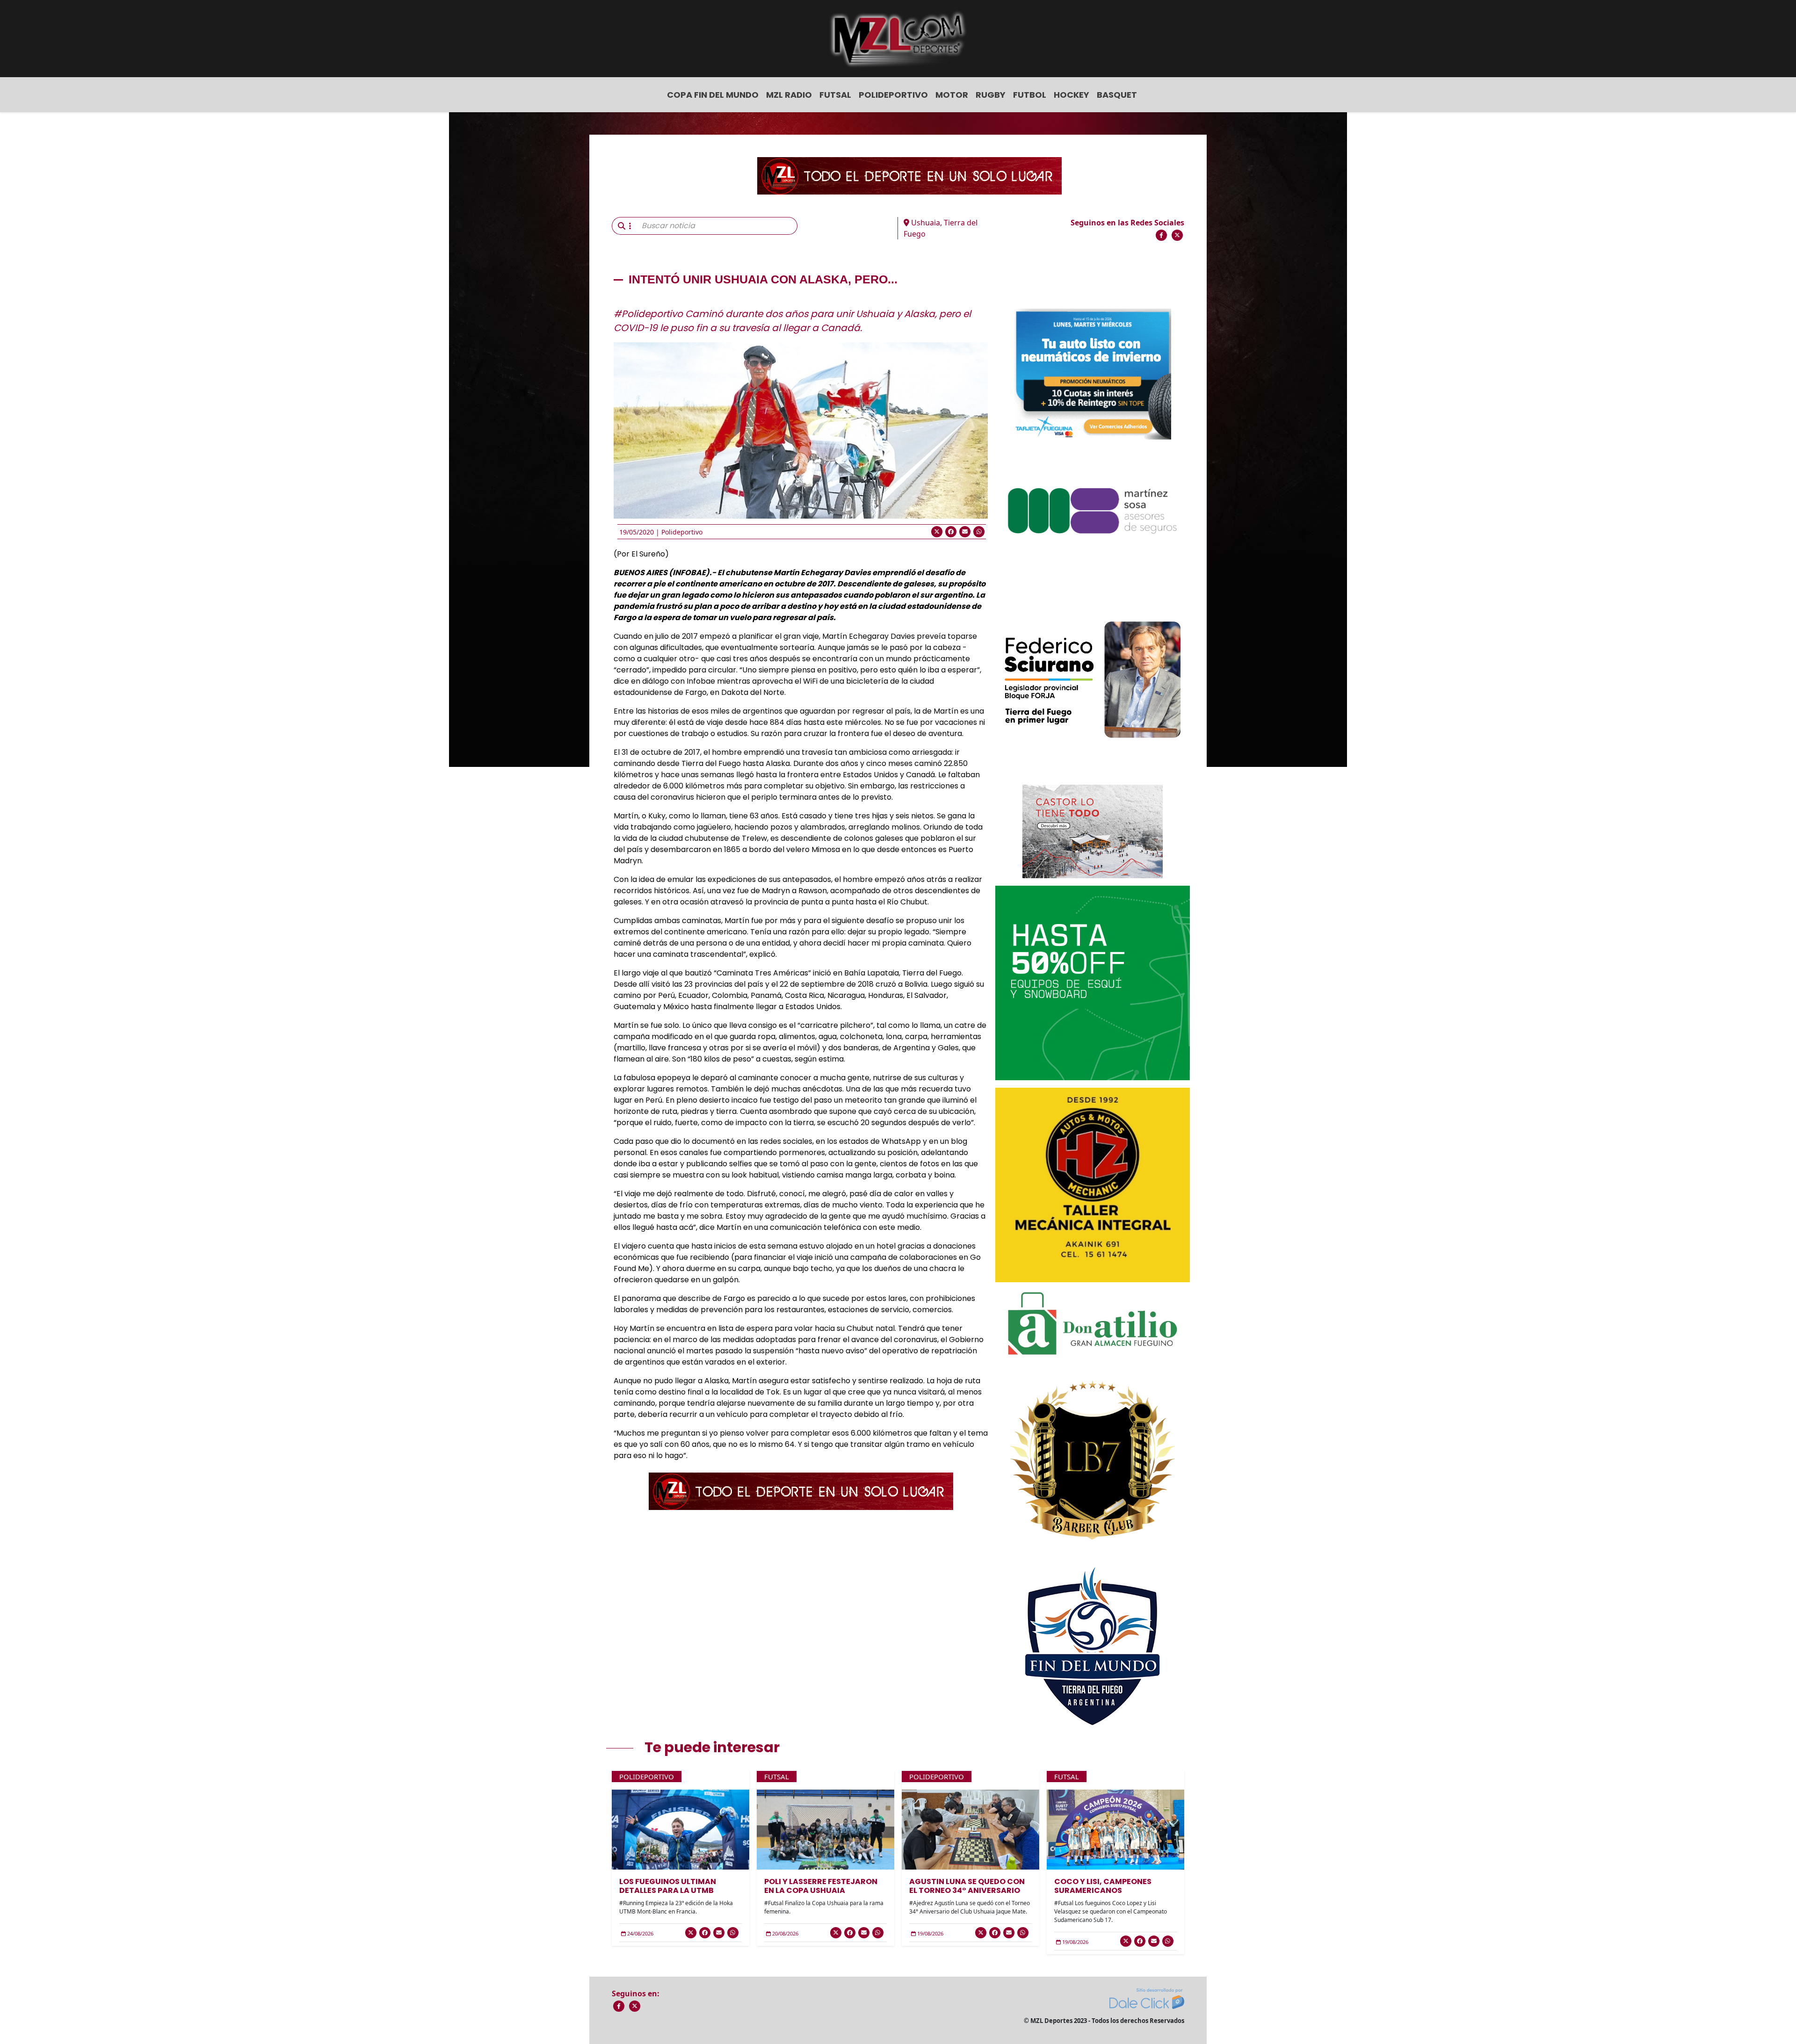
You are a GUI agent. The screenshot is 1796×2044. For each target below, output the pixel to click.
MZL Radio (789, 95)
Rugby (991, 95)
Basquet (1117, 95)
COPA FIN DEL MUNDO (713, 95)
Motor (952, 95)
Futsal (835, 95)
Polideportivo (893, 95)
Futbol (1030, 95)
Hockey (1072, 95)
